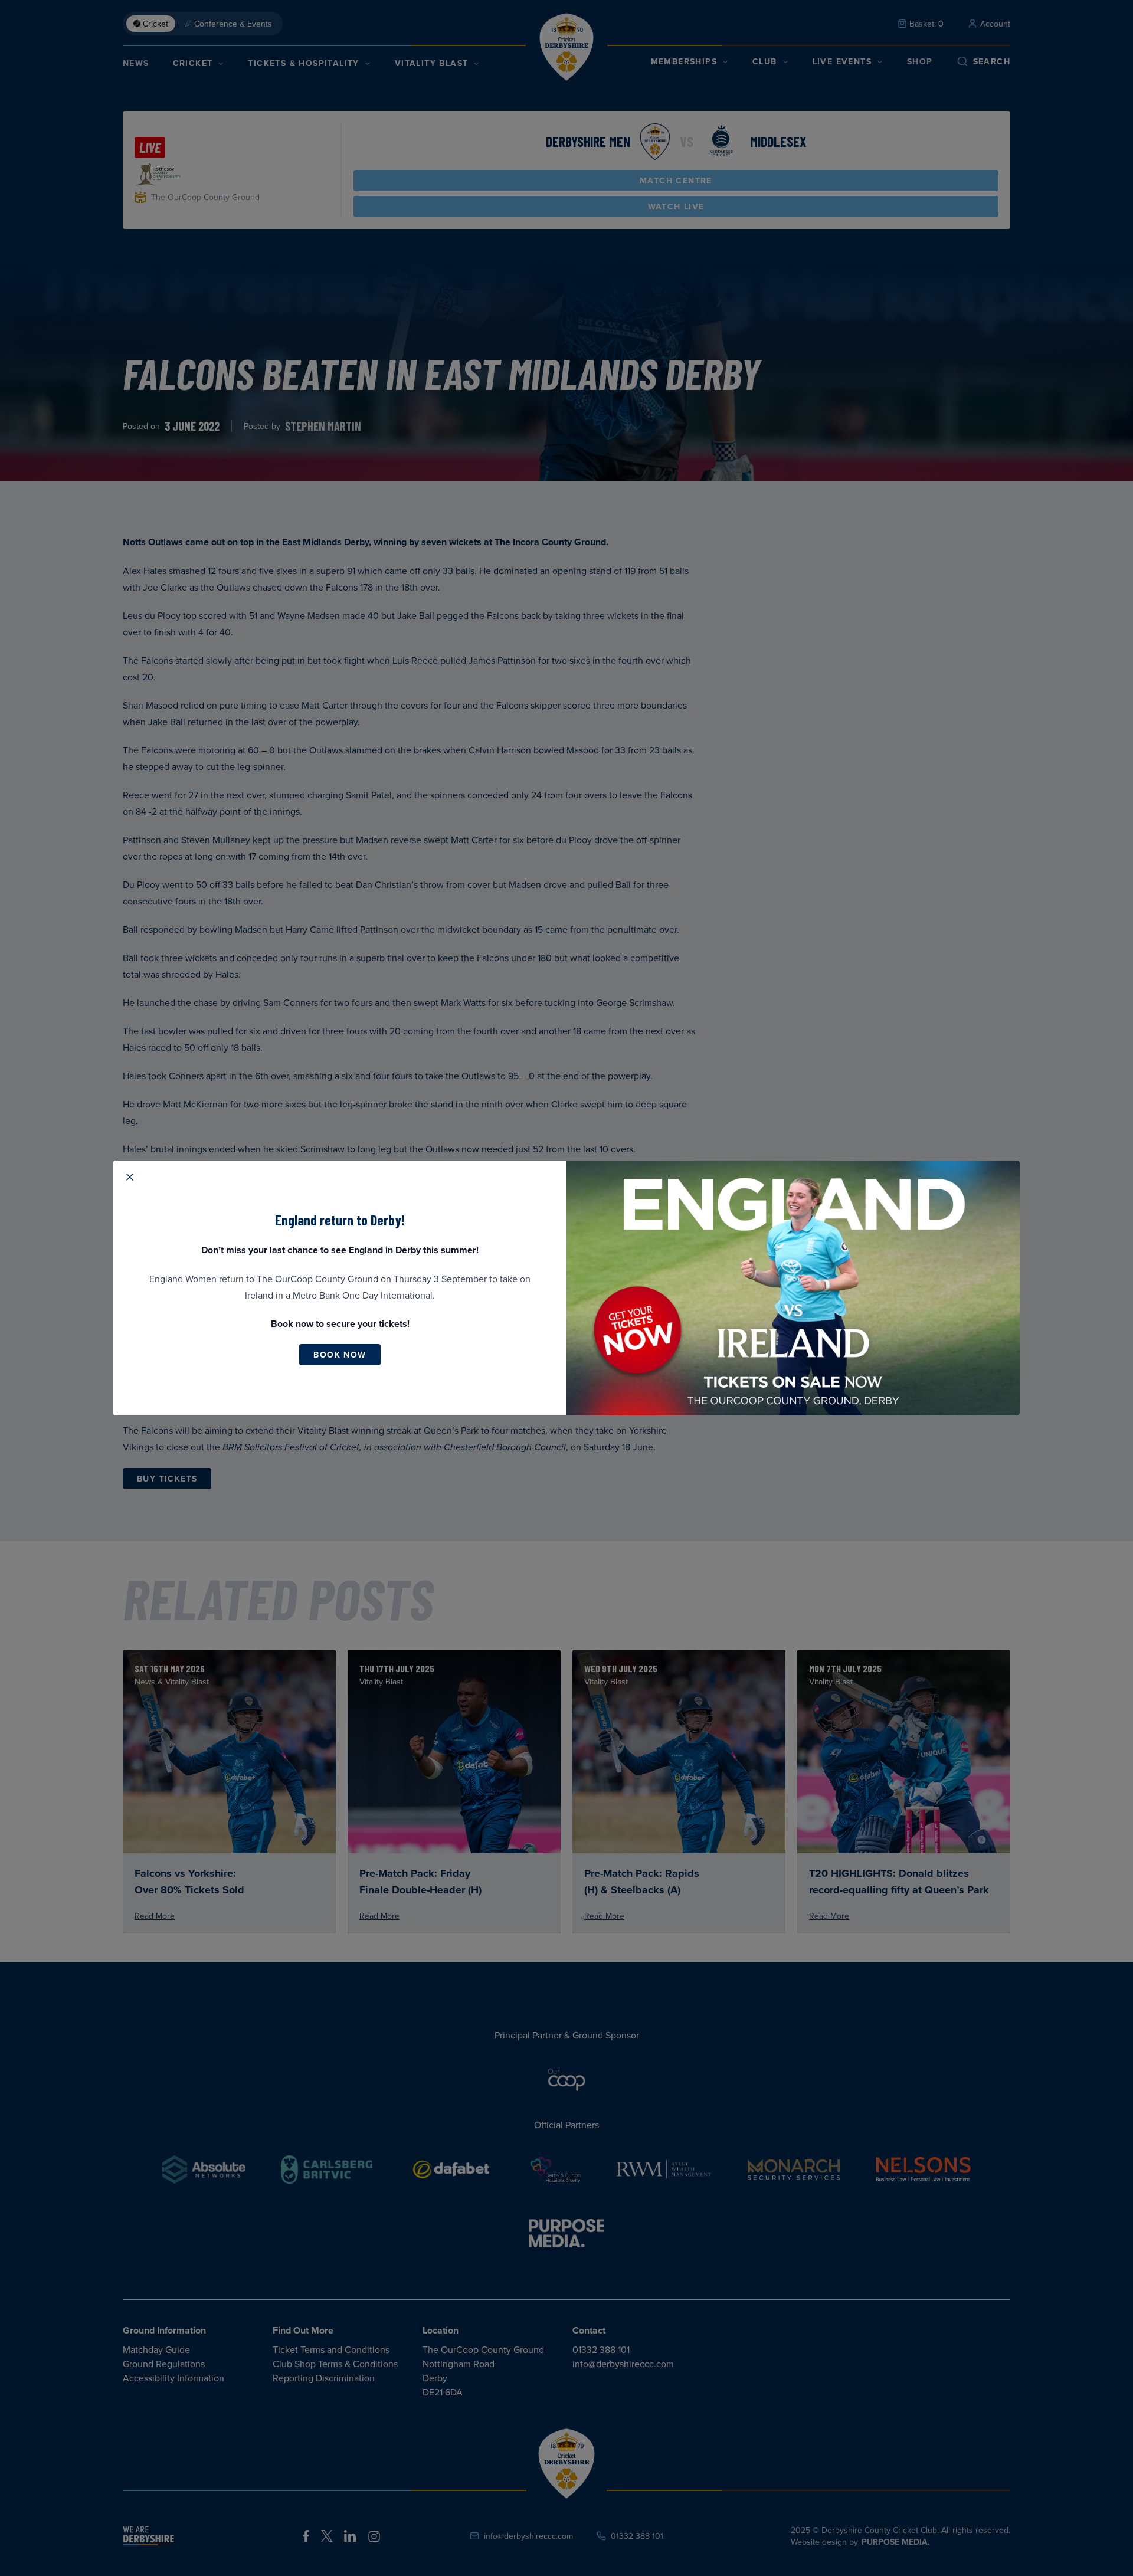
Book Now (340, 1355)
